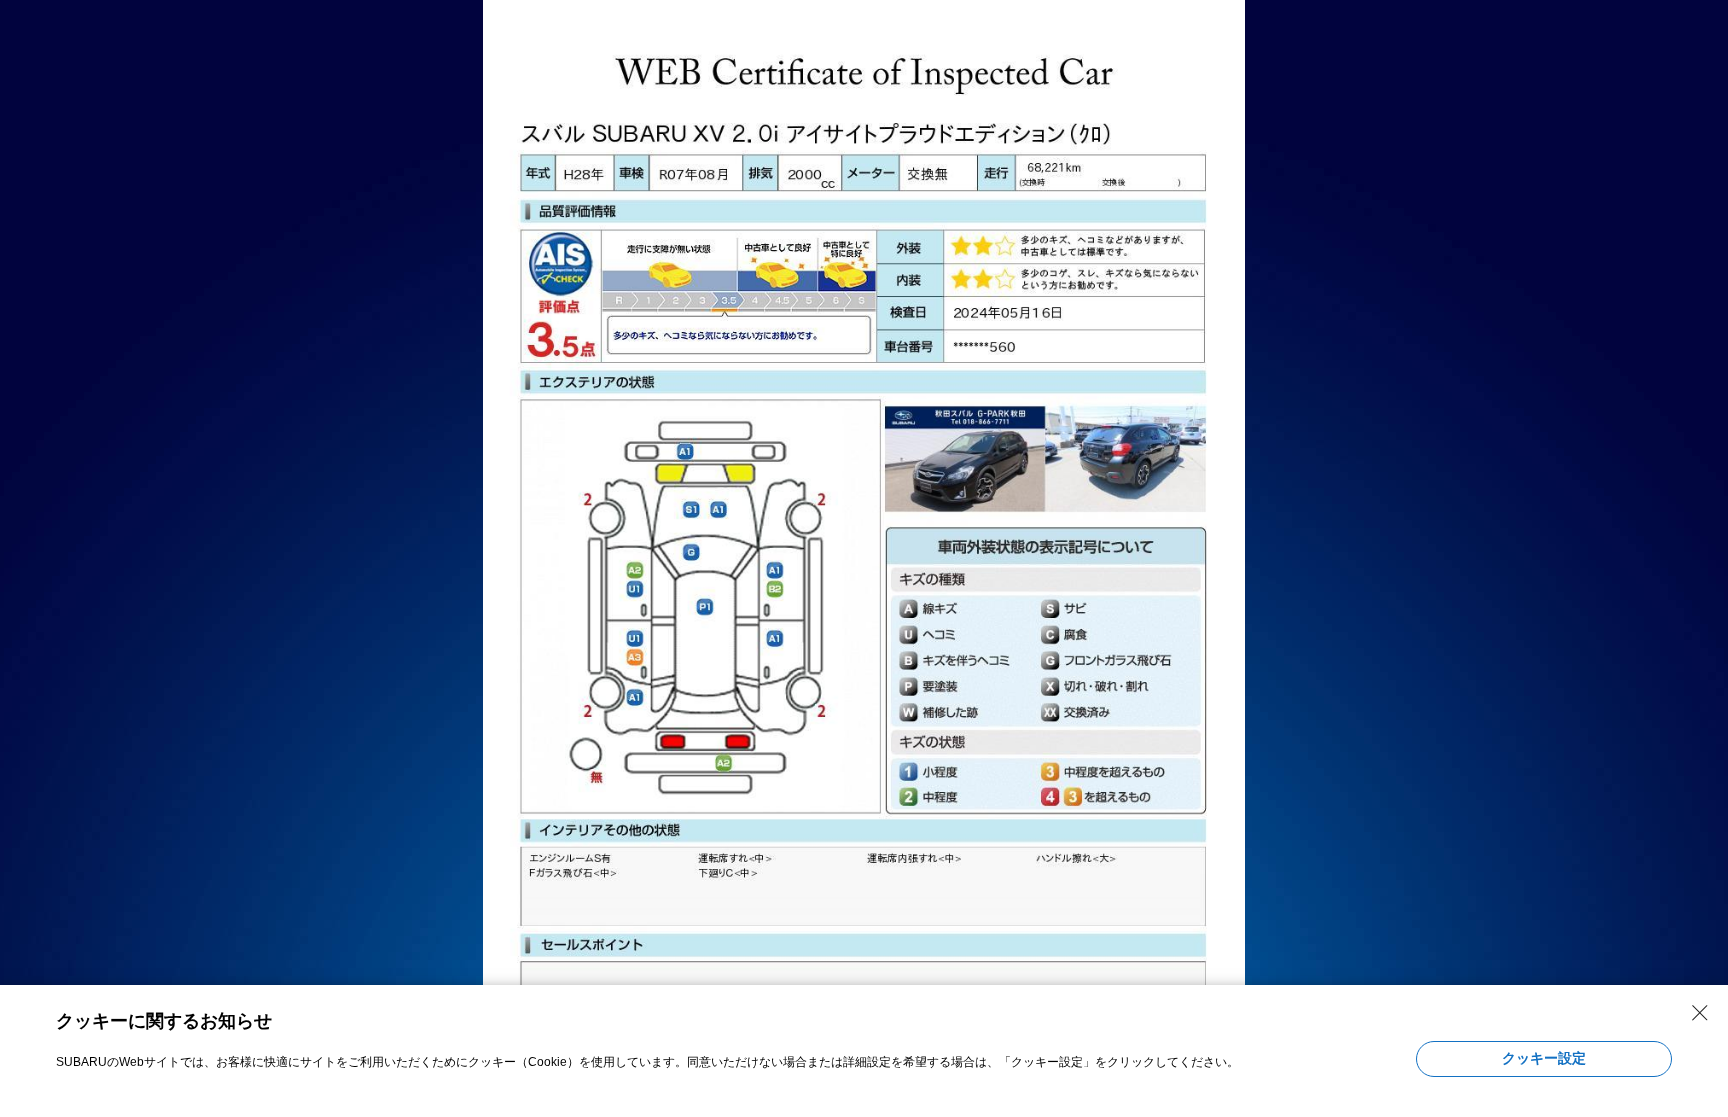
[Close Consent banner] (1700, 1013)
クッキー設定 (1544, 1058)
